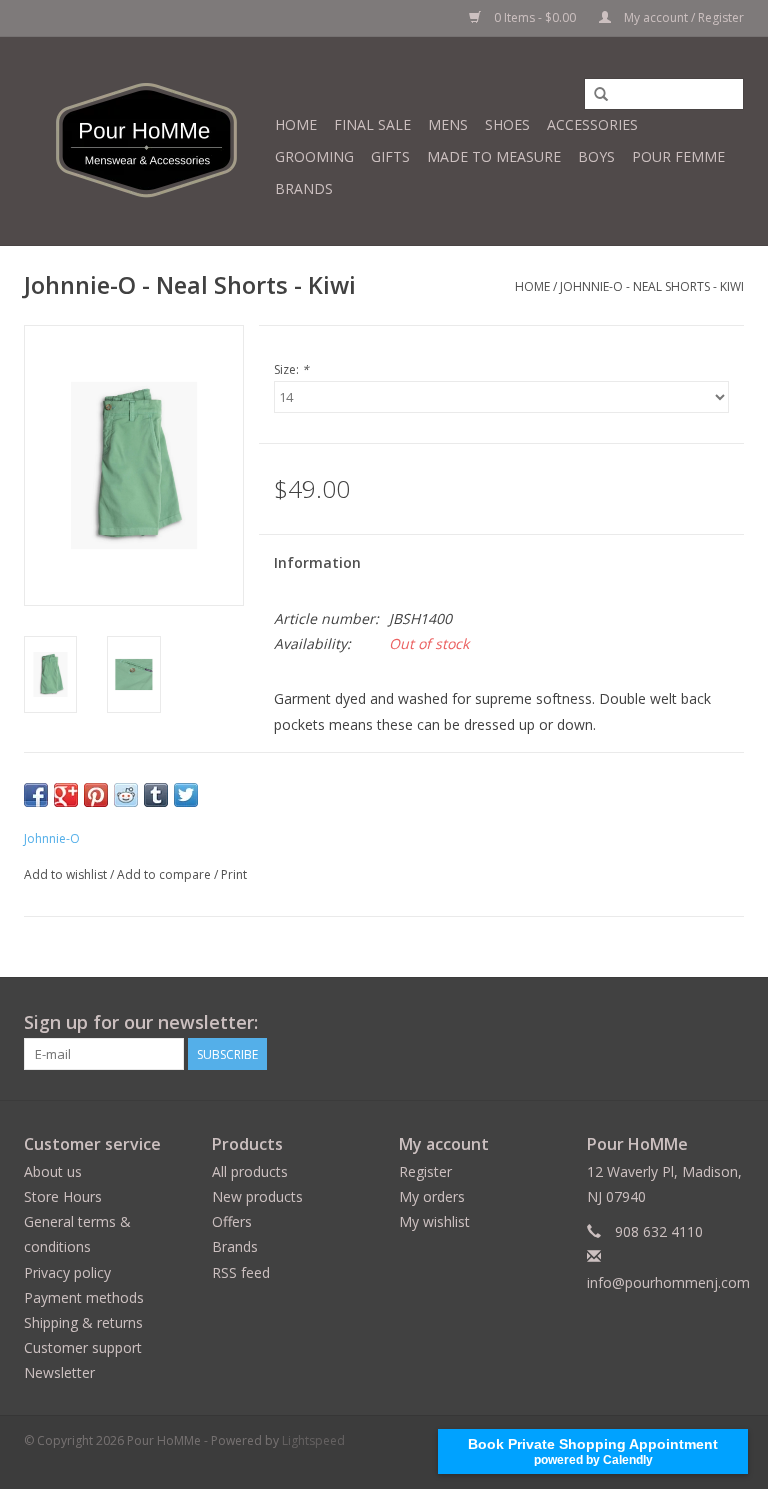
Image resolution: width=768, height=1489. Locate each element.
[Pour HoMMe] (146, 141)
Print (234, 874)
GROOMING (314, 156)
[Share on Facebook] (36, 795)
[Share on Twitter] (186, 795)
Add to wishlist (65, 874)
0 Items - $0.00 (535, 17)
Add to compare (165, 874)
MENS (448, 124)
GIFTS (390, 156)
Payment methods (84, 1297)
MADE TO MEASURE (494, 156)
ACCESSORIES (592, 124)
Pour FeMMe (678, 156)
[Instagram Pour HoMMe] (728, 1023)
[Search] (601, 95)
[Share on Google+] (66, 795)
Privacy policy (67, 1272)
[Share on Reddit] (126, 795)
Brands (304, 188)
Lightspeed (313, 1440)
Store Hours (63, 1196)
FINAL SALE (372, 124)
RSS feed (241, 1272)
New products (257, 1196)
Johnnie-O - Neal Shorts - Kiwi (652, 286)
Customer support (83, 1347)
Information (317, 562)
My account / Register (682, 17)
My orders (432, 1196)
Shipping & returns (83, 1322)
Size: (291, 369)
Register (425, 1171)
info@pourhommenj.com (668, 1282)
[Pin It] (96, 795)
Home (296, 124)
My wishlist (434, 1221)
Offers (232, 1221)
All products (250, 1171)
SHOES (507, 124)
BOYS (596, 156)
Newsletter (59, 1372)
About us (53, 1171)
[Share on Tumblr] (156, 795)
